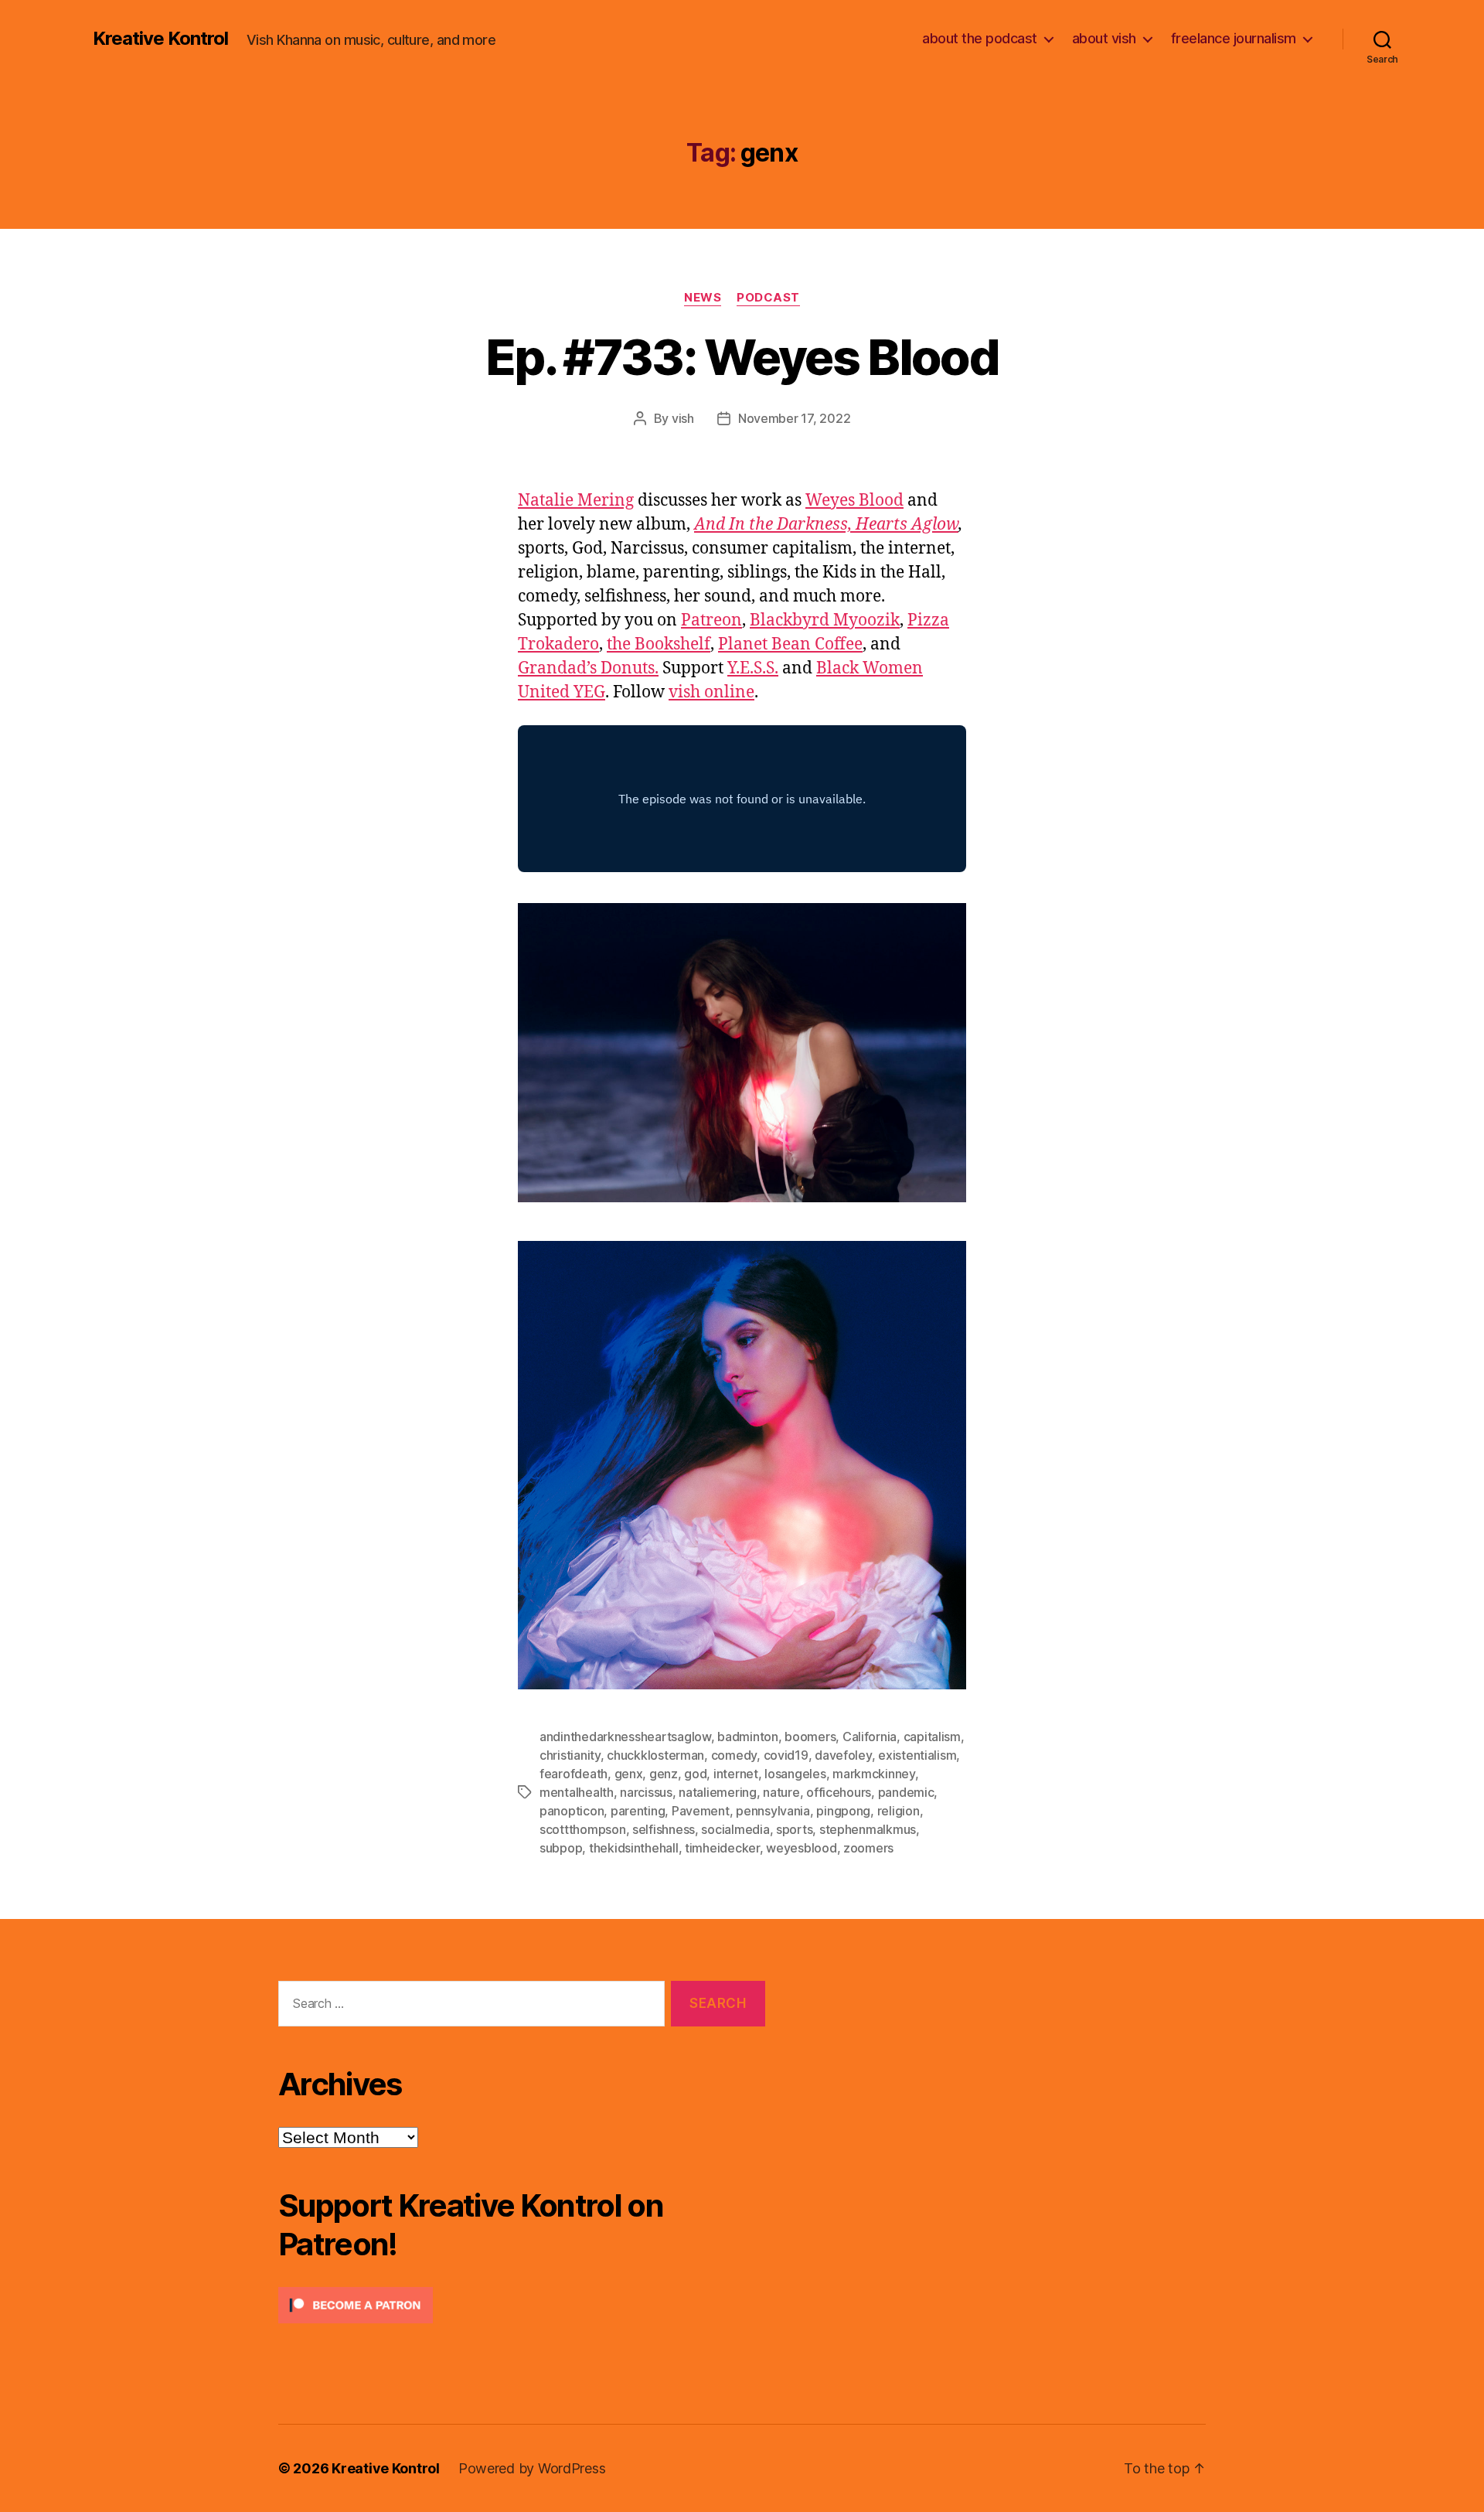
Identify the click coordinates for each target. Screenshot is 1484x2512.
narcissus (646, 1792)
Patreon (711, 620)
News (703, 298)
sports (794, 1829)
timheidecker (722, 1848)
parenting (638, 1811)
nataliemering (718, 1792)
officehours (839, 1792)
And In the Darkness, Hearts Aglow (826, 525)
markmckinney (874, 1774)
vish (683, 418)
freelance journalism (1234, 38)
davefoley (843, 1755)
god (695, 1774)
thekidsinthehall (634, 1848)
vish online (711, 692)
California (870, 1737)
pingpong (843, 1811)
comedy (734, 1755)
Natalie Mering (576, 501)
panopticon (572, 1811)
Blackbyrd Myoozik (825, 620)
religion (899, 1811)
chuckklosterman (655, 1755)
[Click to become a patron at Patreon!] (522, 2305)
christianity (570, 1755)
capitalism (932, 1737)
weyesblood (801, 1848)
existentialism (917, 1755)
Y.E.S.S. (753, 668)
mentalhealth (577, 1792)
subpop (561, 1848)
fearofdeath (574, 1774)
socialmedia (735, 1829)
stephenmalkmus (868, 1829)
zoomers (868, 1848)
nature (781, 1792)
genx (629, 1774)
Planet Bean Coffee (790, 644)
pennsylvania (773, 1811)
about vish (1104, 38)
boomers (810, 1737)
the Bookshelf (659, 644)
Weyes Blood (854, 501)
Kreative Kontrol (160, 39)
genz (664, 1774)
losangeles (795, 1774)
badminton (748, 1737)
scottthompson (583, 1829)
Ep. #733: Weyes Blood (742, 357)
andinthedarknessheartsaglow (625, 1737)
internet (736, 1774)
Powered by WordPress (532, 2468)
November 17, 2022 (794, 418)
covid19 (786, 1755)
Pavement (701, 1811)
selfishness (664, 1829)
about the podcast (980, 38)
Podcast (768, 298)
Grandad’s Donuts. (588, 668)
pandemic (906, 1792)
